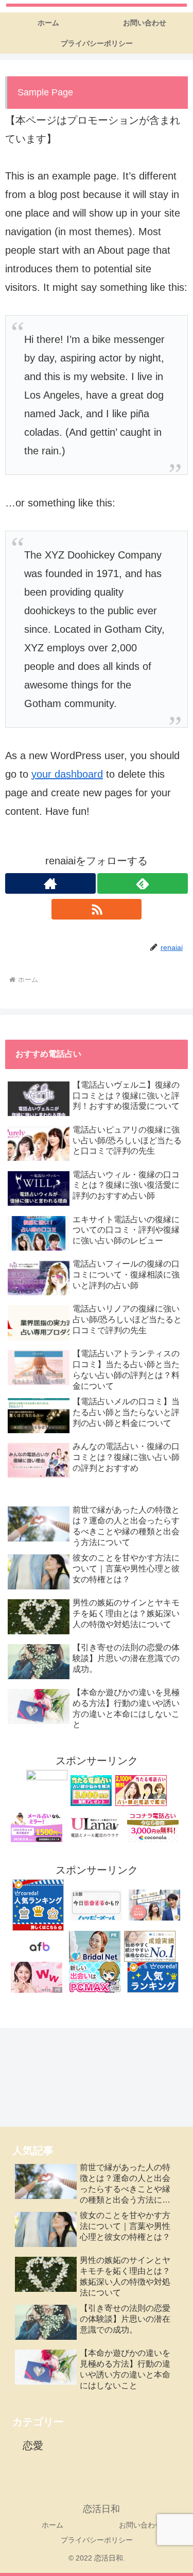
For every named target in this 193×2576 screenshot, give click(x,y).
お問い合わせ (141, 2525)
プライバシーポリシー (97, 2540)
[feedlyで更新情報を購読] (143, 883)
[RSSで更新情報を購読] (97, 909)
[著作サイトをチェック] (50, 883)
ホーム (52, 2525)
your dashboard (67, 774)
